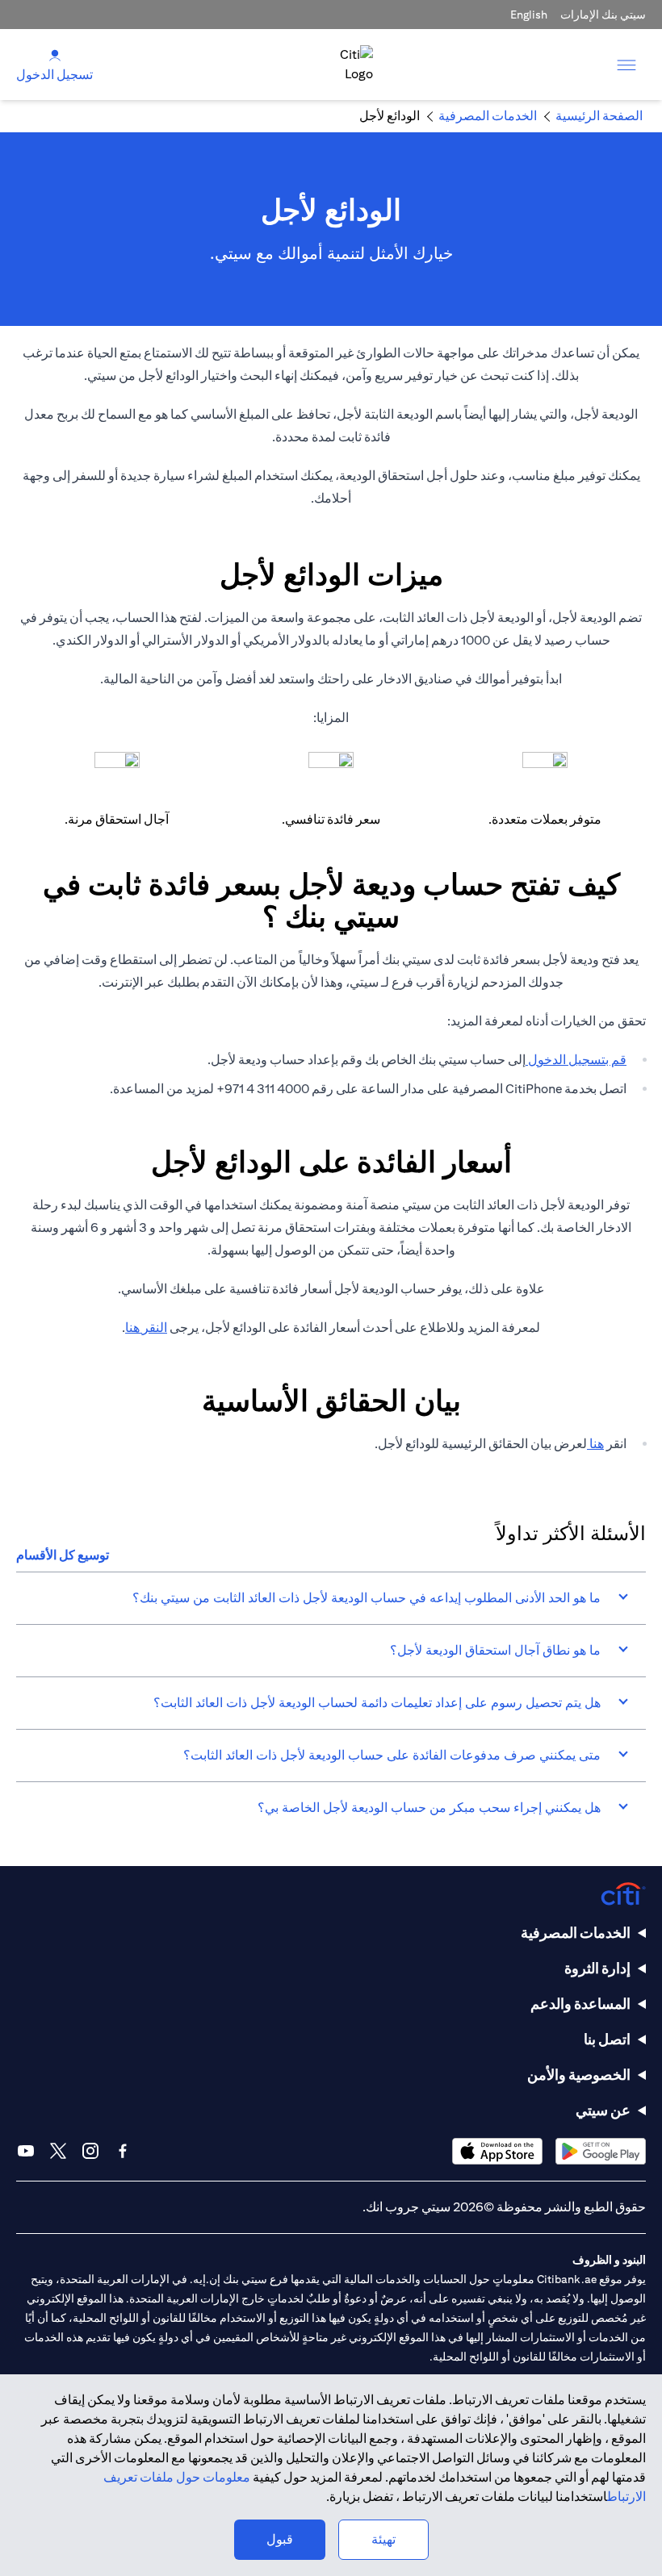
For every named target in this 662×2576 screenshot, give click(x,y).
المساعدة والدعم (580, 2004)
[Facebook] (123, 2151)
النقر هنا (146, 1328)
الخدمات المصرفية (576, 1933)
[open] (626, 65)
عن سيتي (603, 2110)
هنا (595, 1444)
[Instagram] (90, 2151)
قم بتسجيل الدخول (576, 1060)
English (529, 15)
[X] (58, 2151)
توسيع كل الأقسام (63, 1555)
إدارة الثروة (597, 1968)
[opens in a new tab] (601, 2151)
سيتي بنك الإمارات (603, 15)
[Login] (55, 54)
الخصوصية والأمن (579, 2075)
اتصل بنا (607, 2039)
